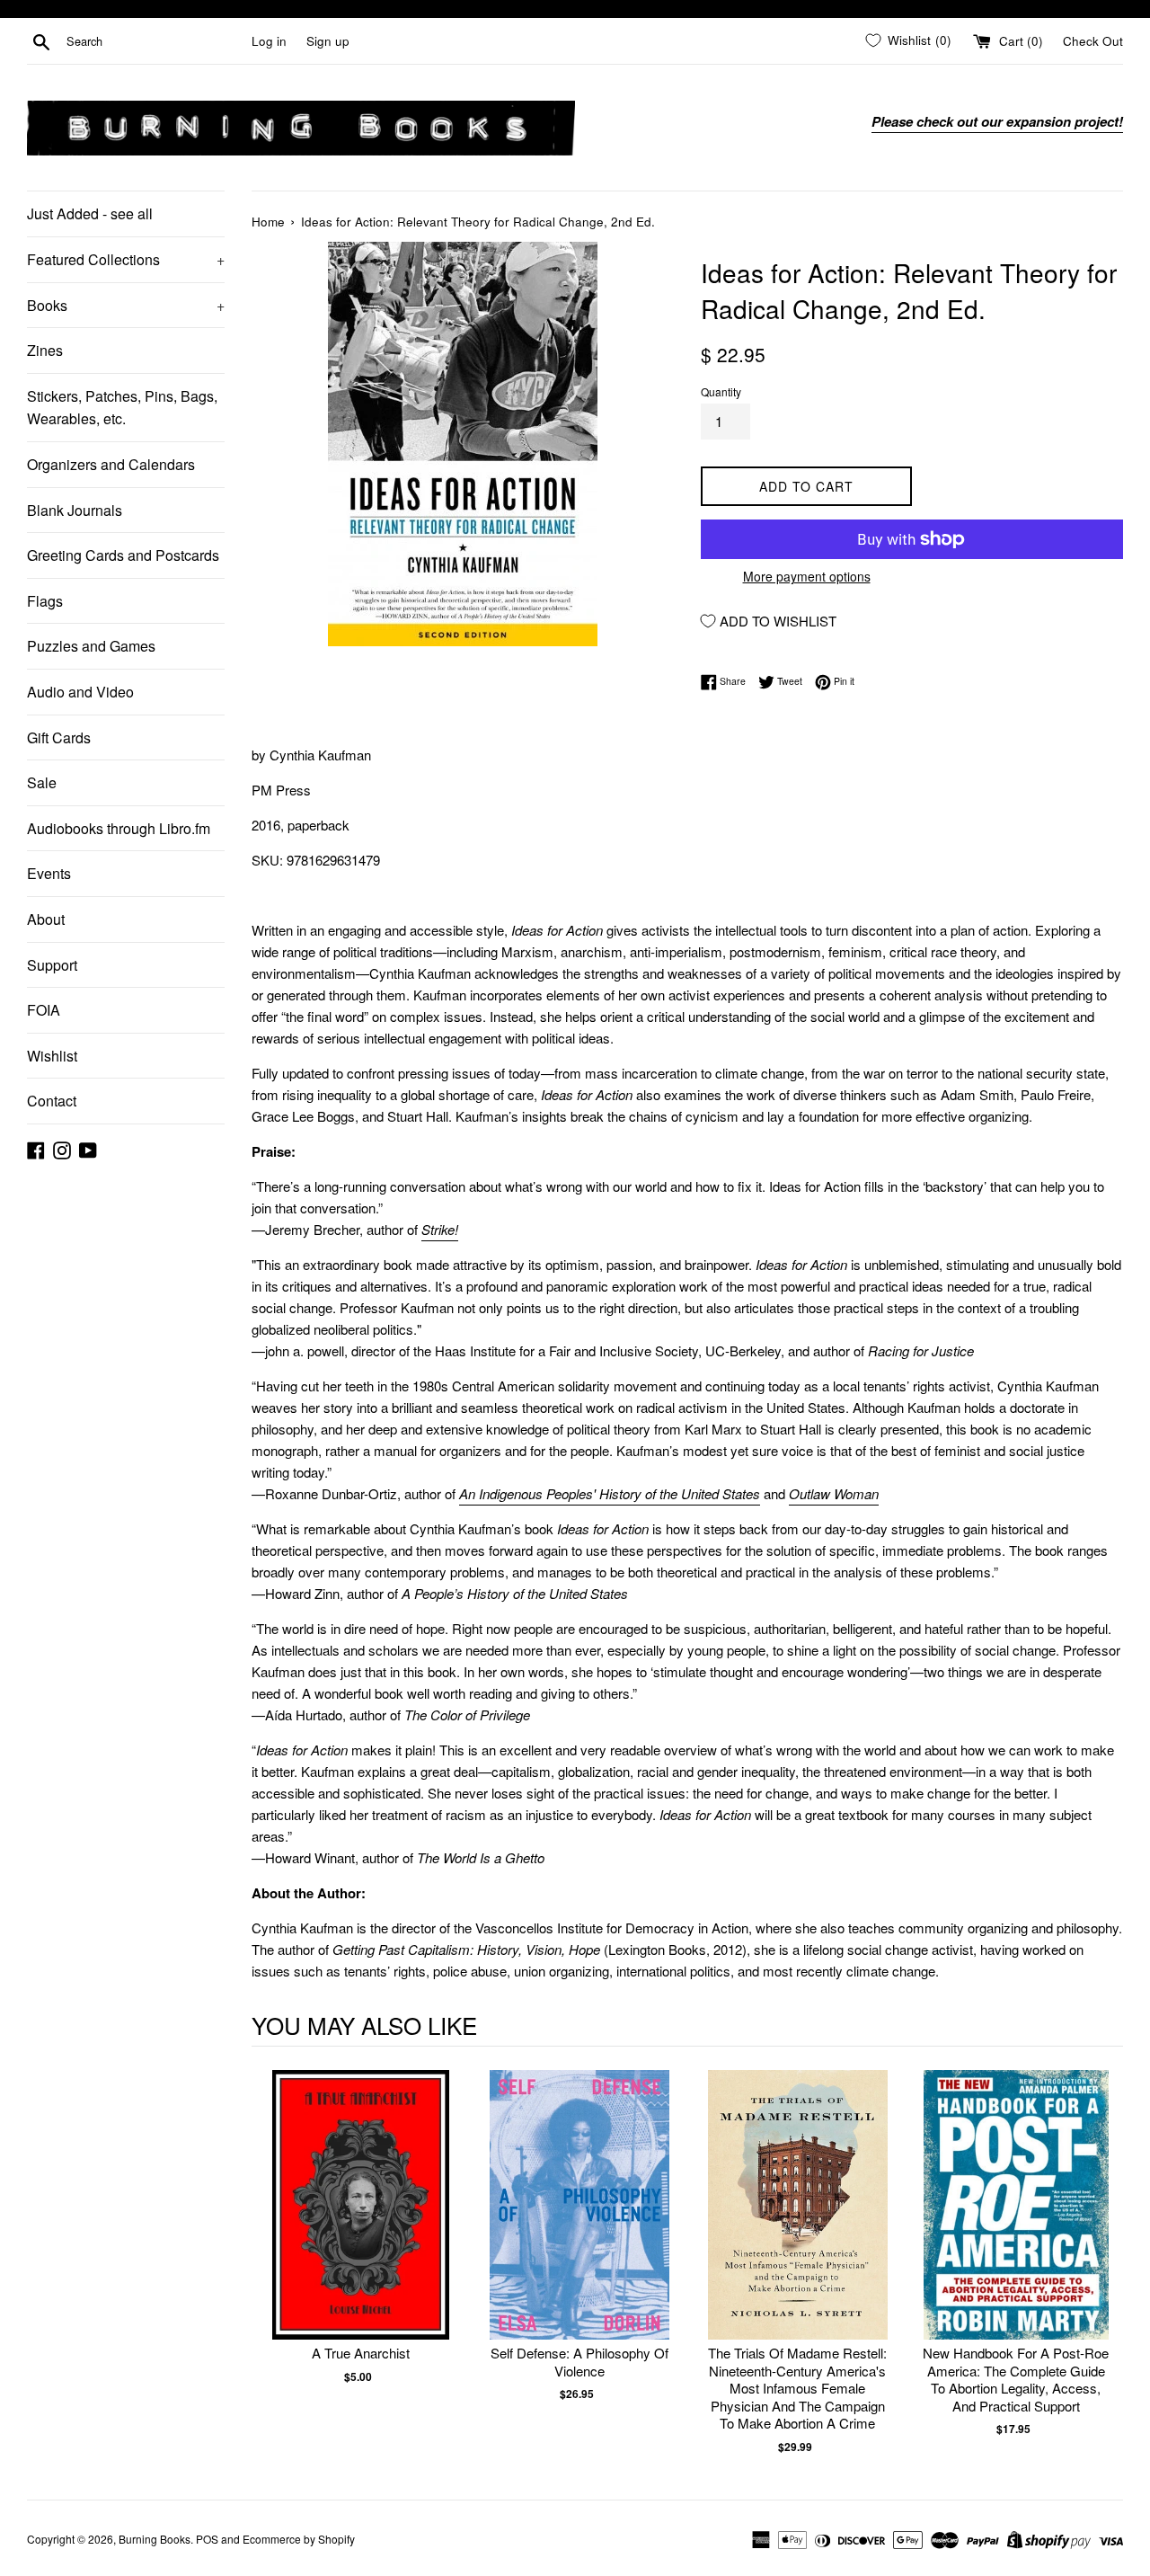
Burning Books (155, 2539)
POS (207, 2539)
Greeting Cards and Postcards (123, 555)
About (46, 919)
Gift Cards (59, 737)
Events (49, 873)
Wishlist (52, 1056)
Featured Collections (126, 259)
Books (126, 305)
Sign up (328, 41)
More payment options (807, 576)
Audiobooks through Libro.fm (119, 828)
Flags (45, 601)
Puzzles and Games (91, 646)
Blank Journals (75, 510)
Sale (42, 782)
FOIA (44, 1010)
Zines (45, 350)
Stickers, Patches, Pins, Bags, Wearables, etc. (122, 408)
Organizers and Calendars (111, 464)
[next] (1105, 2263)
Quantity (721, 391)
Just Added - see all (90, 213)
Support (52, 965)
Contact (52, 1101)
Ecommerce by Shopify (299, 2539)
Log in (269, 41)
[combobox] (155, 41)
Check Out (1093, 41)
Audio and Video (80, 692)
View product (361, 2223)
